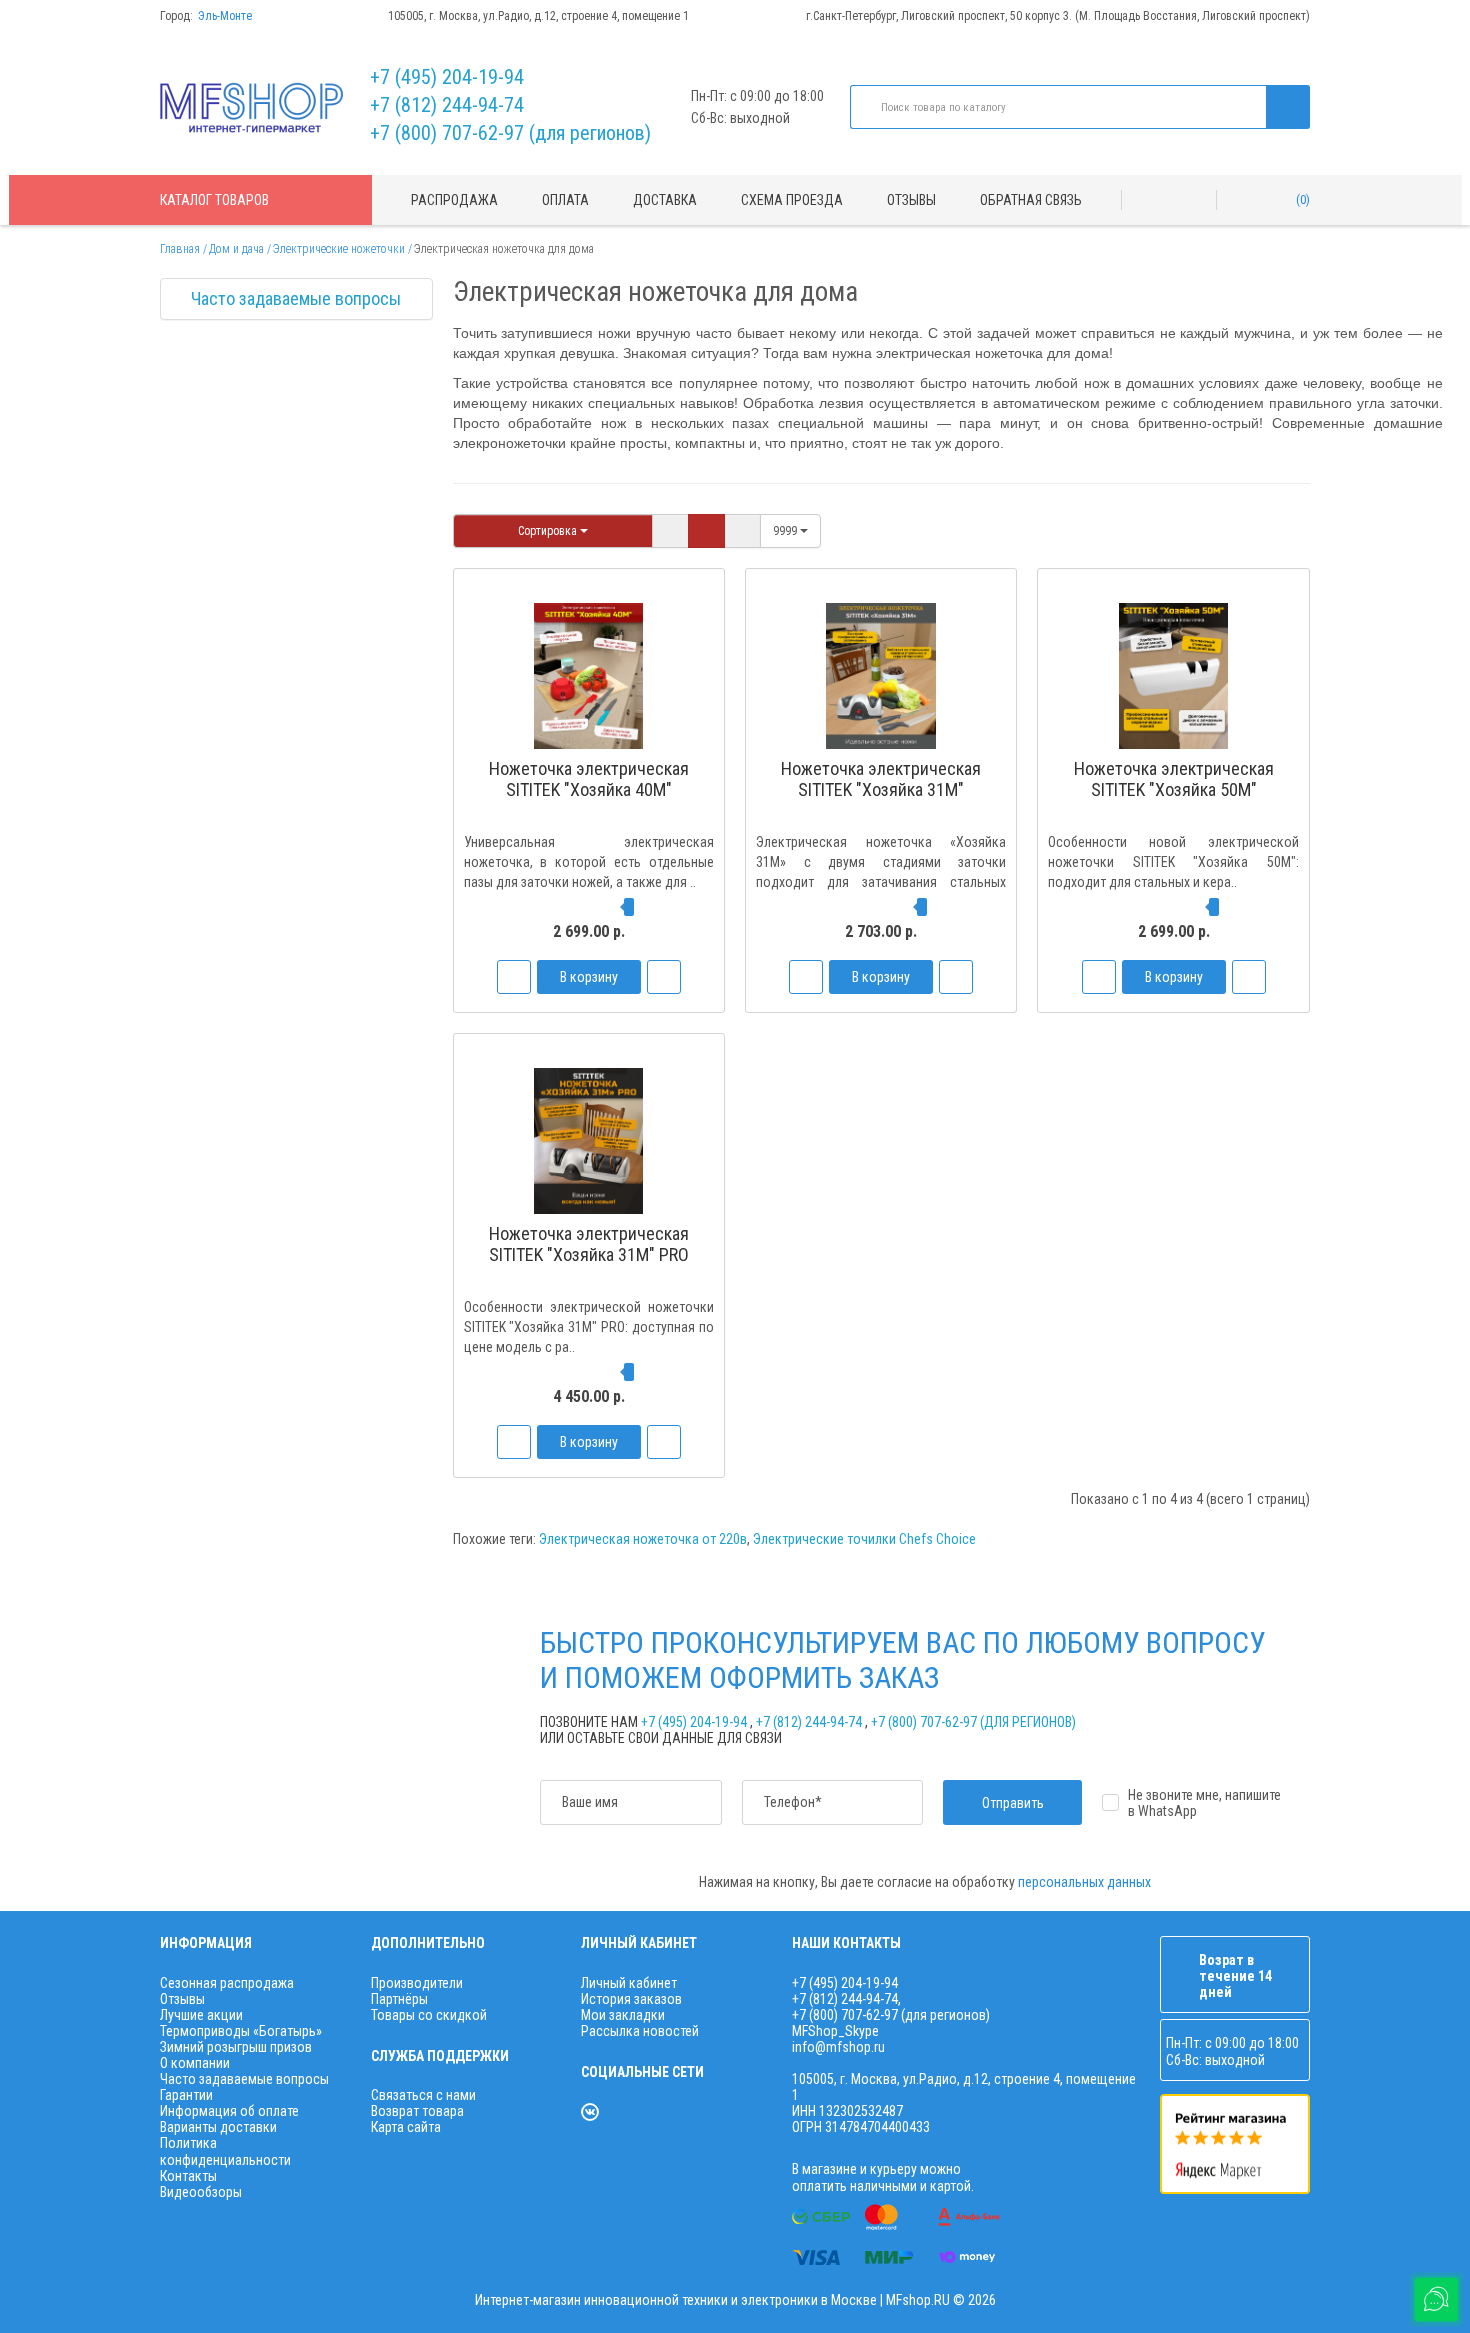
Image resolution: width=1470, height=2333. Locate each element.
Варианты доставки (218, 2127)
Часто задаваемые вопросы (296, 298)
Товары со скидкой (429, 2015)
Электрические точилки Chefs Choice (864, 1539)
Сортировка (549, 531)
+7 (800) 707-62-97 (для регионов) (510, 133)
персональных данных (1084, 1882)
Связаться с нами (423, 2095)
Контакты (188, 2176)
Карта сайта (406, 2127)
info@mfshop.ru (838, 2047)
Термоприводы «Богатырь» (241, 2031)
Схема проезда (792, 200)
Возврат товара (417, 2111)
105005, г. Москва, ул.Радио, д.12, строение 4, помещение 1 (538, 16)
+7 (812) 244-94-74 (447, 105)
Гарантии (186, 2095)
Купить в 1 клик (589, 827)
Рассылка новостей (640, 2031)
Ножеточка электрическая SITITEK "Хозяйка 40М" (589, 779)
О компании (195, 2063)
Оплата (565, 200)
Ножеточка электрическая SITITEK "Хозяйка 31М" (881, 779)
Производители (417, 1983)
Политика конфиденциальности (225, 2151)
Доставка (665, 200)
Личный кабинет (629, 1983)
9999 (786, 531)
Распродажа (454, 200)
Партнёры (399, 1999)
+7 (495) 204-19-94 (447, 77)
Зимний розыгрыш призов (236, 2047)
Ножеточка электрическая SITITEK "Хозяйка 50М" (1174, 779)
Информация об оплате (229, 2111)
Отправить (1013, 1803)
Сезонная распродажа (227, 1983)
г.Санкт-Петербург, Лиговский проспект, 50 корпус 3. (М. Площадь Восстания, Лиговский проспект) (1058, 16)
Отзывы (911, 200)
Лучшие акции (201, 2015)
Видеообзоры (201, 2192)
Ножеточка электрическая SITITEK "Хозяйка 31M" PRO (589, 1244)
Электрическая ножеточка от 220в (643, 1539)
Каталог (214, 200)
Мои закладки (623, 2015)
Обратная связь (1031, 200)
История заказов (631, 1999)
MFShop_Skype (835, 2031)
